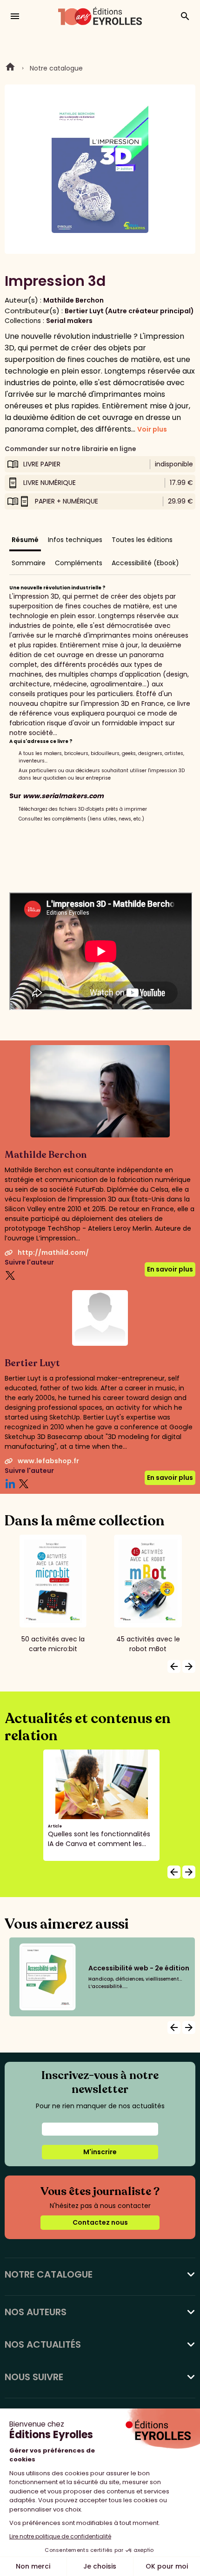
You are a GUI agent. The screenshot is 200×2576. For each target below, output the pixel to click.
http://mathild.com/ (53, 1252)
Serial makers (69, 321)
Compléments (79, 563)
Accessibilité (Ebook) (145, 563)
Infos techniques (75, 540)
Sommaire (29, 563)
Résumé (25, 540)
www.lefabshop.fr (48, 1461)
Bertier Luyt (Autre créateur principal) (129, 311)
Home (10, 68)
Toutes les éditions (142, 540)
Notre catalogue (56, 68)
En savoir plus (170, 1269)
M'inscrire (100, 2152)
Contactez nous (100, 2222)
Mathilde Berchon (73, 300)
